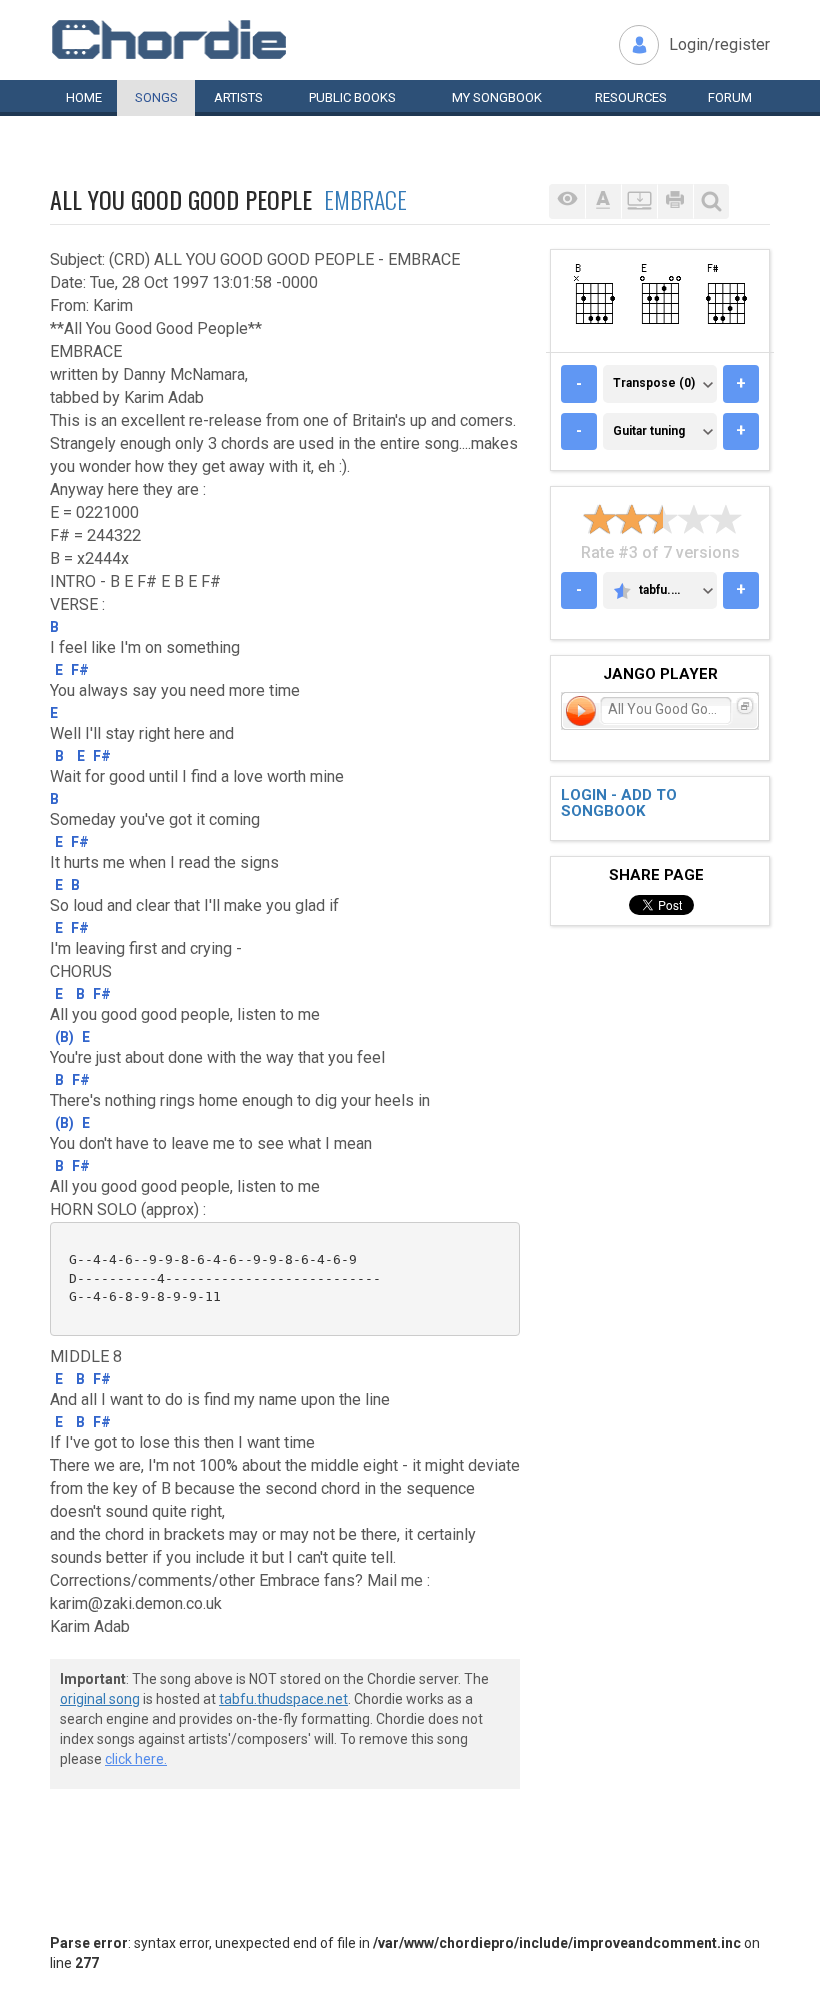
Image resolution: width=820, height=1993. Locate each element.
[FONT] (603, 201)
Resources (631, 97)
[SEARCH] (711, 201)
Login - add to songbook (619, 803)
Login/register (719, 44)
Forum (730, 97)
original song (100, 1699)
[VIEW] (567, 201)
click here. (136, 1759)
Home (84, 97)
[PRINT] (675, 201)
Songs (156, 97)
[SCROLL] (639, 201)
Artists (238, 97)
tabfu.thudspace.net (283, 1699)
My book (497, 97)
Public (352, 97)
